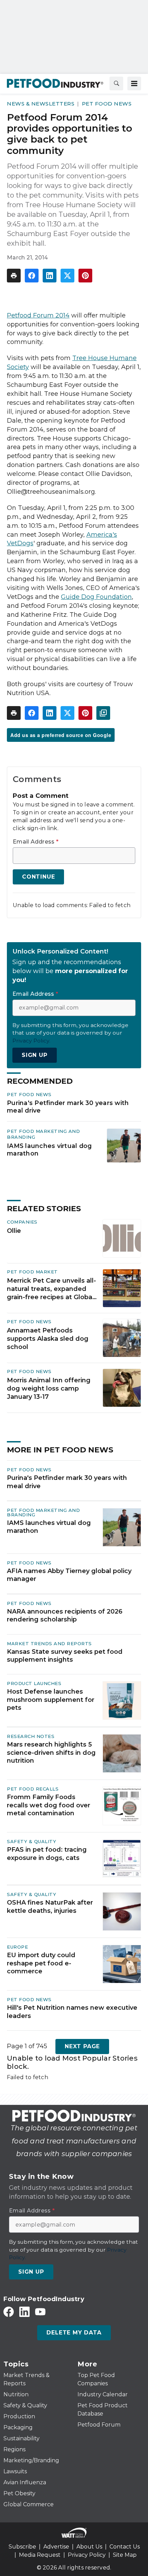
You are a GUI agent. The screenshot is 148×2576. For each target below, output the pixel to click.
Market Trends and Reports (49, 1643)
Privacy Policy (87, 2555)
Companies (22, 1222)
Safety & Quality (31, 1841)
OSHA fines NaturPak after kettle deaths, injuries (50, 1906)
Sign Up (35, 1055)
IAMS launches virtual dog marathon (49, 1150)
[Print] (14, 276)
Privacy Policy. (31, 1041)
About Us (89, 2547)
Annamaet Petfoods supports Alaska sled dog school (48, 1339)
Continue (38, 877)
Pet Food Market (32, 1272)
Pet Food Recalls (33, 1789)
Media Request (40, 2555)
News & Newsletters (41, 104)
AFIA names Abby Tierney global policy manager (69, 1575)
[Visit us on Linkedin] (24, 2312)
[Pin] (85, 276)
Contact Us (125, 2547)
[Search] (116, 83)
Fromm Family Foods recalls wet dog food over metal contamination (49, 1805)
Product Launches (34, 1683)
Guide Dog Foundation (96, 597)
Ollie (14, 1231)
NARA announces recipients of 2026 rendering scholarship (65, 1615)
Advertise (56, 2547)
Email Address (36, 842)
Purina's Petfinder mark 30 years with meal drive (68, 1107)
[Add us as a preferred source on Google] (103, 713)
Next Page (82, 2046)
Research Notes (31, 1736)
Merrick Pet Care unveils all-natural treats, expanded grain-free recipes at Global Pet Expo (51, 1289)
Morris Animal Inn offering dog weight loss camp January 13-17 (49, 1389)
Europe (17, 1947)
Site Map (125, 2555)
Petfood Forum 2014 (38, 315)
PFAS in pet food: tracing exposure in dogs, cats (47, 1854)
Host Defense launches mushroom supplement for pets (51, 1700)
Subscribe (22, 2547)
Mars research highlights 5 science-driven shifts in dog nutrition (51, 1753)
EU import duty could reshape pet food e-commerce (41, 1963)
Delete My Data (74, 2333)
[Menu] (134, 83)
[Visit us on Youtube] (40, 2312)
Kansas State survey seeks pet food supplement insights (65, 1656)
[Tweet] (67, 276)
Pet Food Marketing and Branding (43, 1512)
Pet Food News (107, 104)
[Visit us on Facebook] (9, 2312)
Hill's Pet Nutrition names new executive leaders (72, 2012)
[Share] (32, 276)
